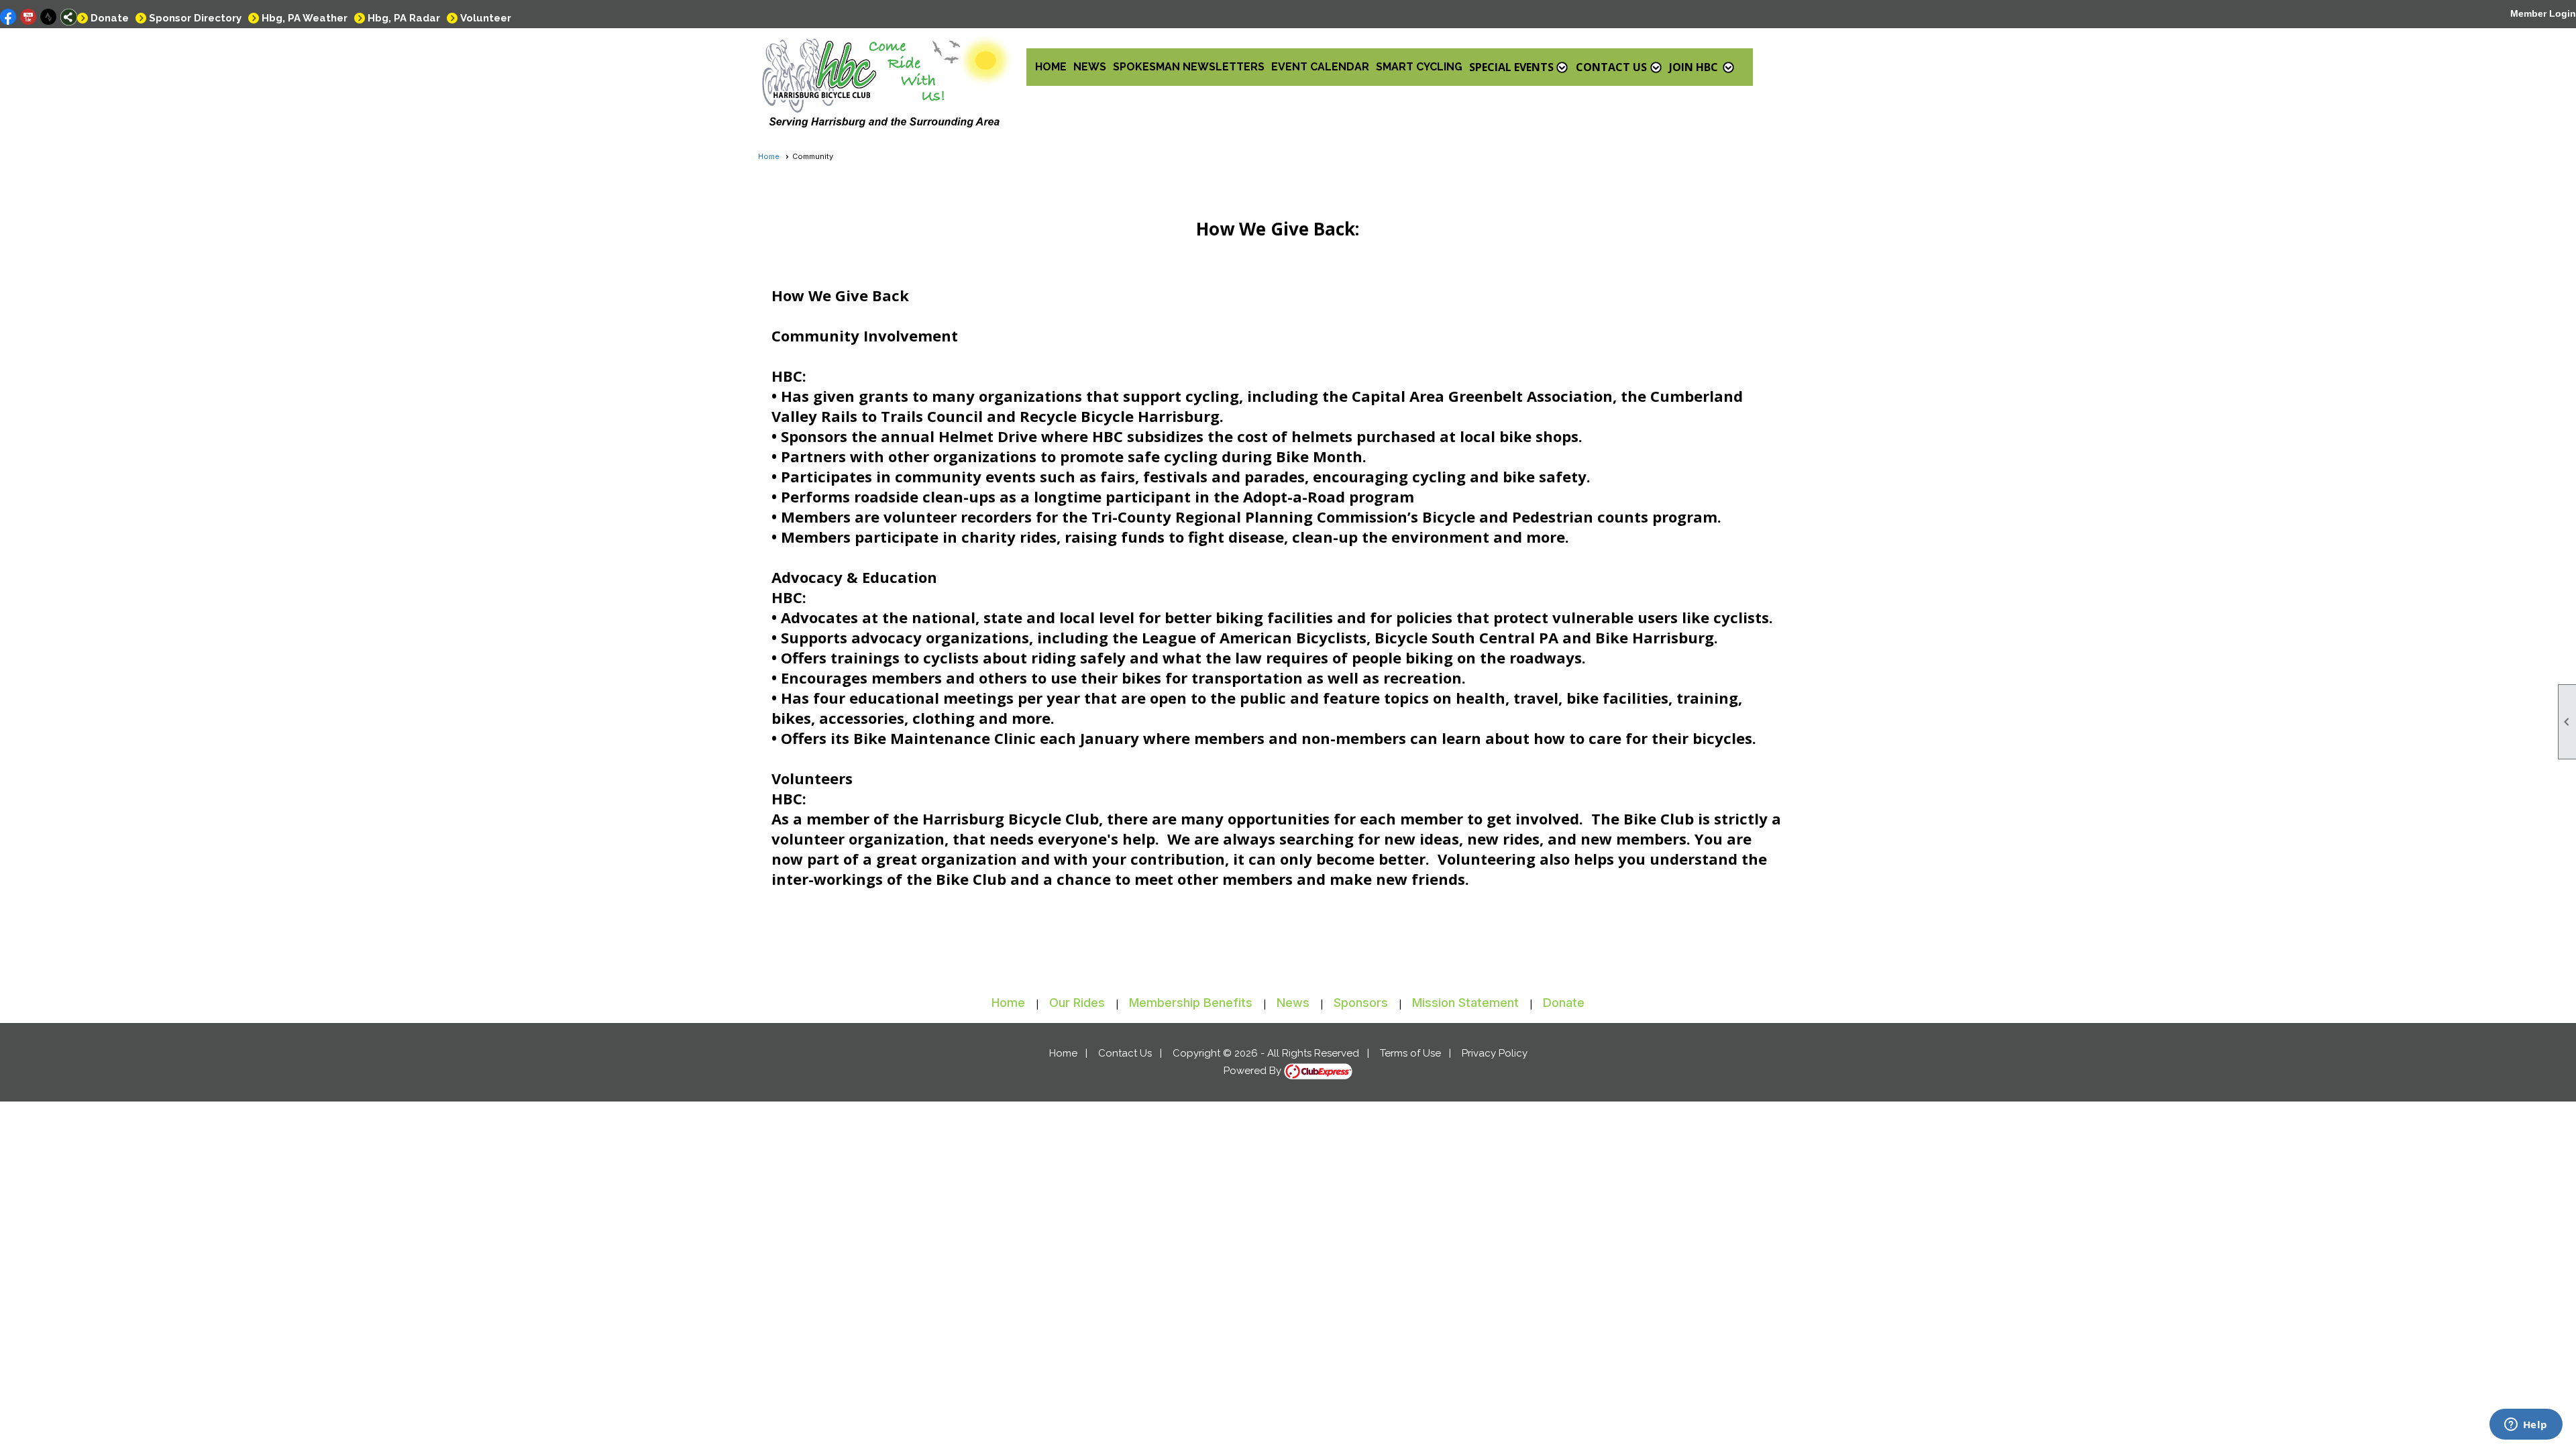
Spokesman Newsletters (1189, 67)
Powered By (1254, 1071)
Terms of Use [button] (1410, 1053)
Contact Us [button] (1611, 67)
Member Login (2543, 13)
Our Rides (1077, 1003)
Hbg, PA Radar (404, 18)
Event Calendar (1320, 67)
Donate (110, 18)
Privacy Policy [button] (1495, 1053)
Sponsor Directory (195, 18)
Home (1051, 67)
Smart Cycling (1419, 67)
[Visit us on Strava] (49, 17)
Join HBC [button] (1694, 67)
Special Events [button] (1511, 67)
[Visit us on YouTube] (29, 17)
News (1090, 67)
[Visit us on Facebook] (8, 17)
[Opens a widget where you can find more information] (2526, 1426)
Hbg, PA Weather (305, 18)
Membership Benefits (1191, 1003)
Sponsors (1361, 1003)
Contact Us (1125, 1053)
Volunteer (486, 18)
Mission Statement (1465, 1003)
